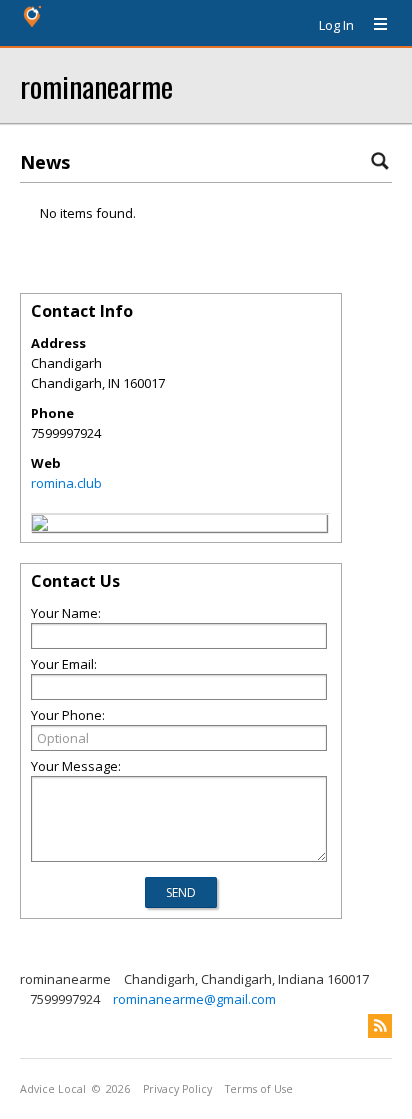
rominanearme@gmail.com (194, 999)
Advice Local (53, 1089)
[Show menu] (373, 25)
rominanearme (96, 85)
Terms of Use (259, 1089)
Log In (336, 25)
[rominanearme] (40, 526)
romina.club (66, 483)
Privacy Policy (177, 1089)
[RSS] (380, 1026)
